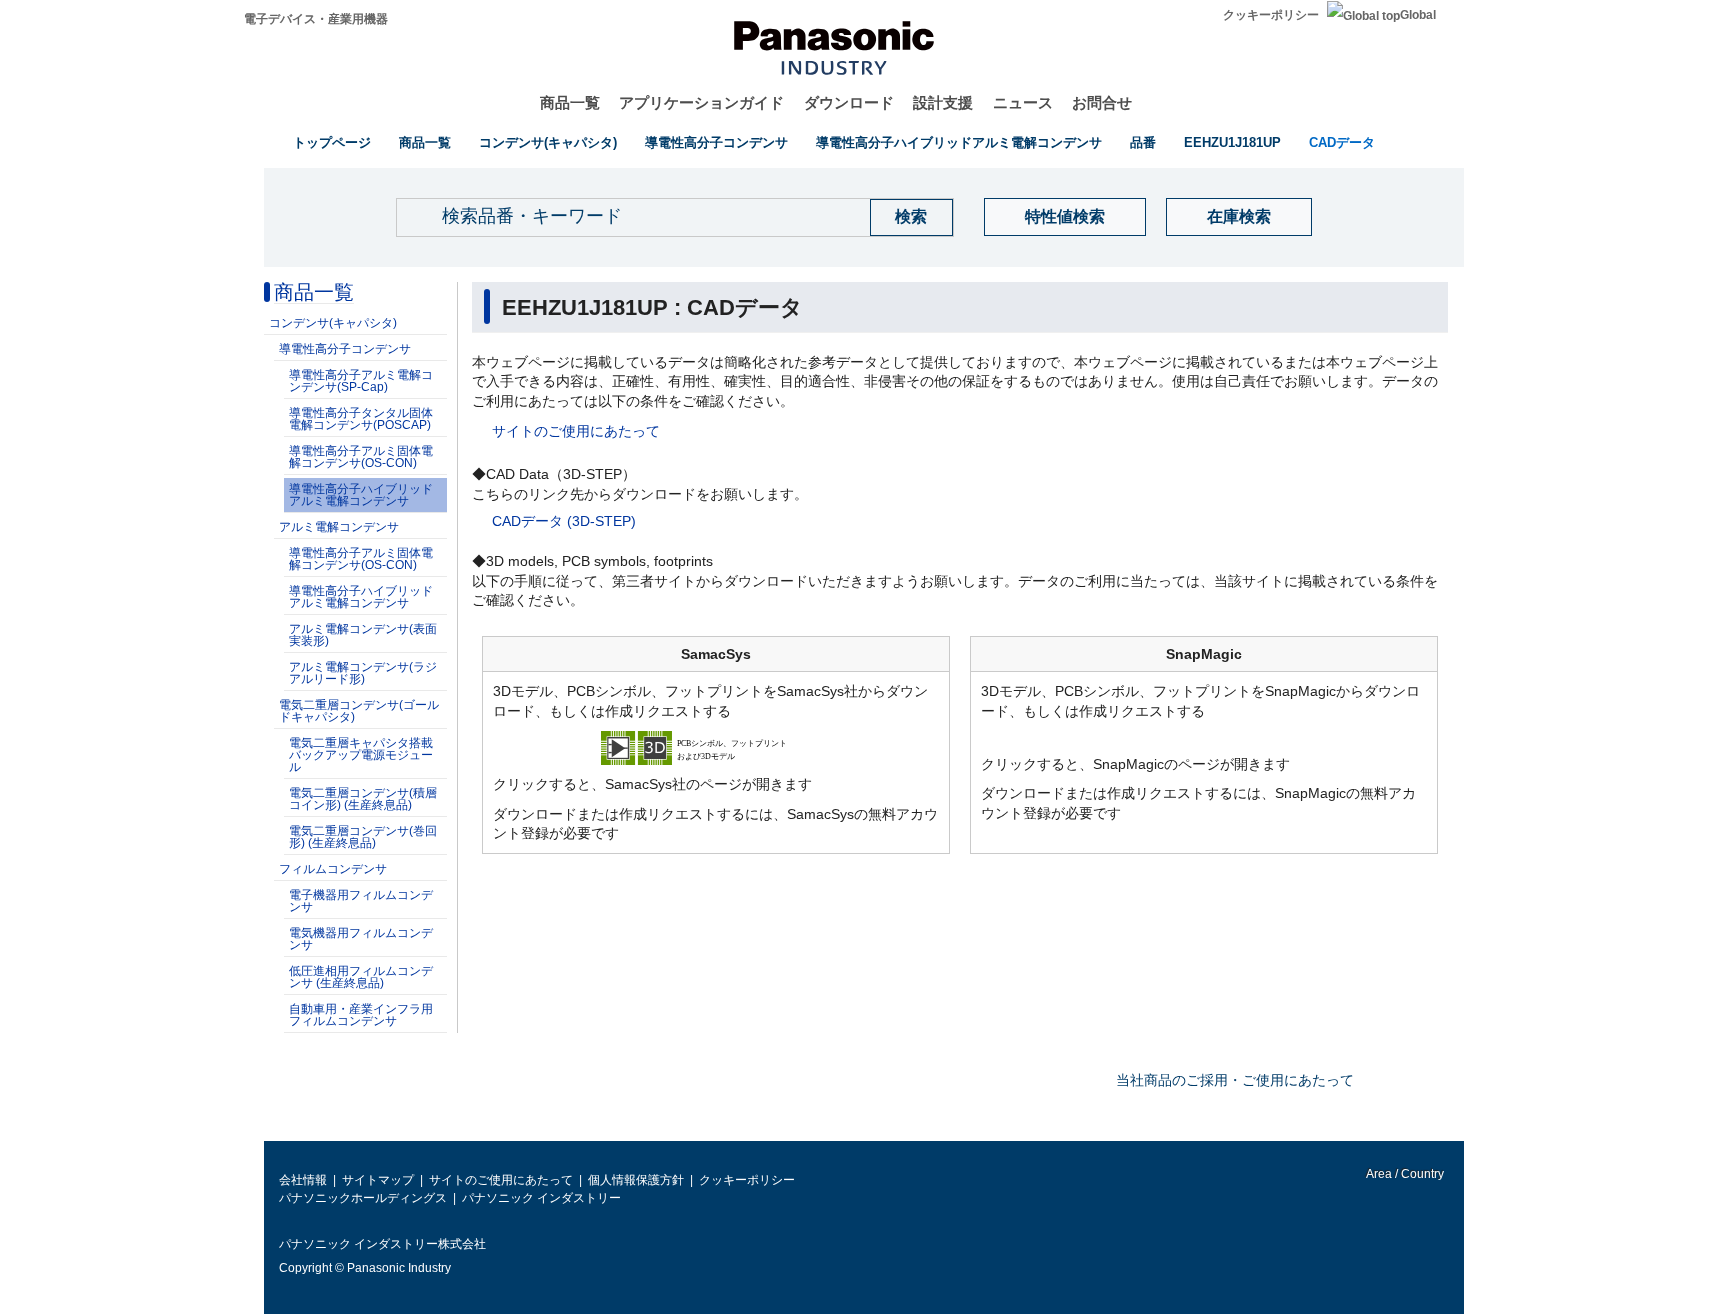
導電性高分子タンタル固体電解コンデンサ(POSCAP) (361, 419)
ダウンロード (849, 102)
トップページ (332, 142)
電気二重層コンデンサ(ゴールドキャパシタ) (359, 711)
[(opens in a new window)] (716, 747)
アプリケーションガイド (701, 102)
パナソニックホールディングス (363, 1198)
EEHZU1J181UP (1232, 142)
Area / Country (1404, 1174)
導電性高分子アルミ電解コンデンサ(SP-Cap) (361, 381)
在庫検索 (1239, 216)
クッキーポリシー (1271, 15)
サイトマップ (378, 1180)
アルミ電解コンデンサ (339, 527)
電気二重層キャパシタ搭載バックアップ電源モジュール (361, 755)
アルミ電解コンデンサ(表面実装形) (363, 635)
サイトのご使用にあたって (576, 431)
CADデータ (1342, 142)
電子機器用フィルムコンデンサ (361, 901)
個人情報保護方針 (636, 1180)
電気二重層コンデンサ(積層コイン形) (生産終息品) (363, 799)
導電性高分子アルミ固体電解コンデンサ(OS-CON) (361, 457)
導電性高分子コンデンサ (716, 142)
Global (1418, 15)
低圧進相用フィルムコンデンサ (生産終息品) (361, 977)
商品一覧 (570, 102)
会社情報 (303, 1180)
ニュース (1023, 102)
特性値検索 (1065, 216)
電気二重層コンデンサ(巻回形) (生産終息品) (363, 837)
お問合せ (1102, 102)
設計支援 (943, 102)
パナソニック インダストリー (541, 1198)
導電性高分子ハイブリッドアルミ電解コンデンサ (959, 142)
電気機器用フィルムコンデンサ (361, 939)
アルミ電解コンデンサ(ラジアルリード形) (363, 673)
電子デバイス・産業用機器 (316, 19)
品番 (1143, 142)
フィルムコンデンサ (333, 869)
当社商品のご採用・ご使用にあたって (1235, 1080)
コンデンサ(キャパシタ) (548, 142)
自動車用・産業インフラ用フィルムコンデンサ (361, 1015)
